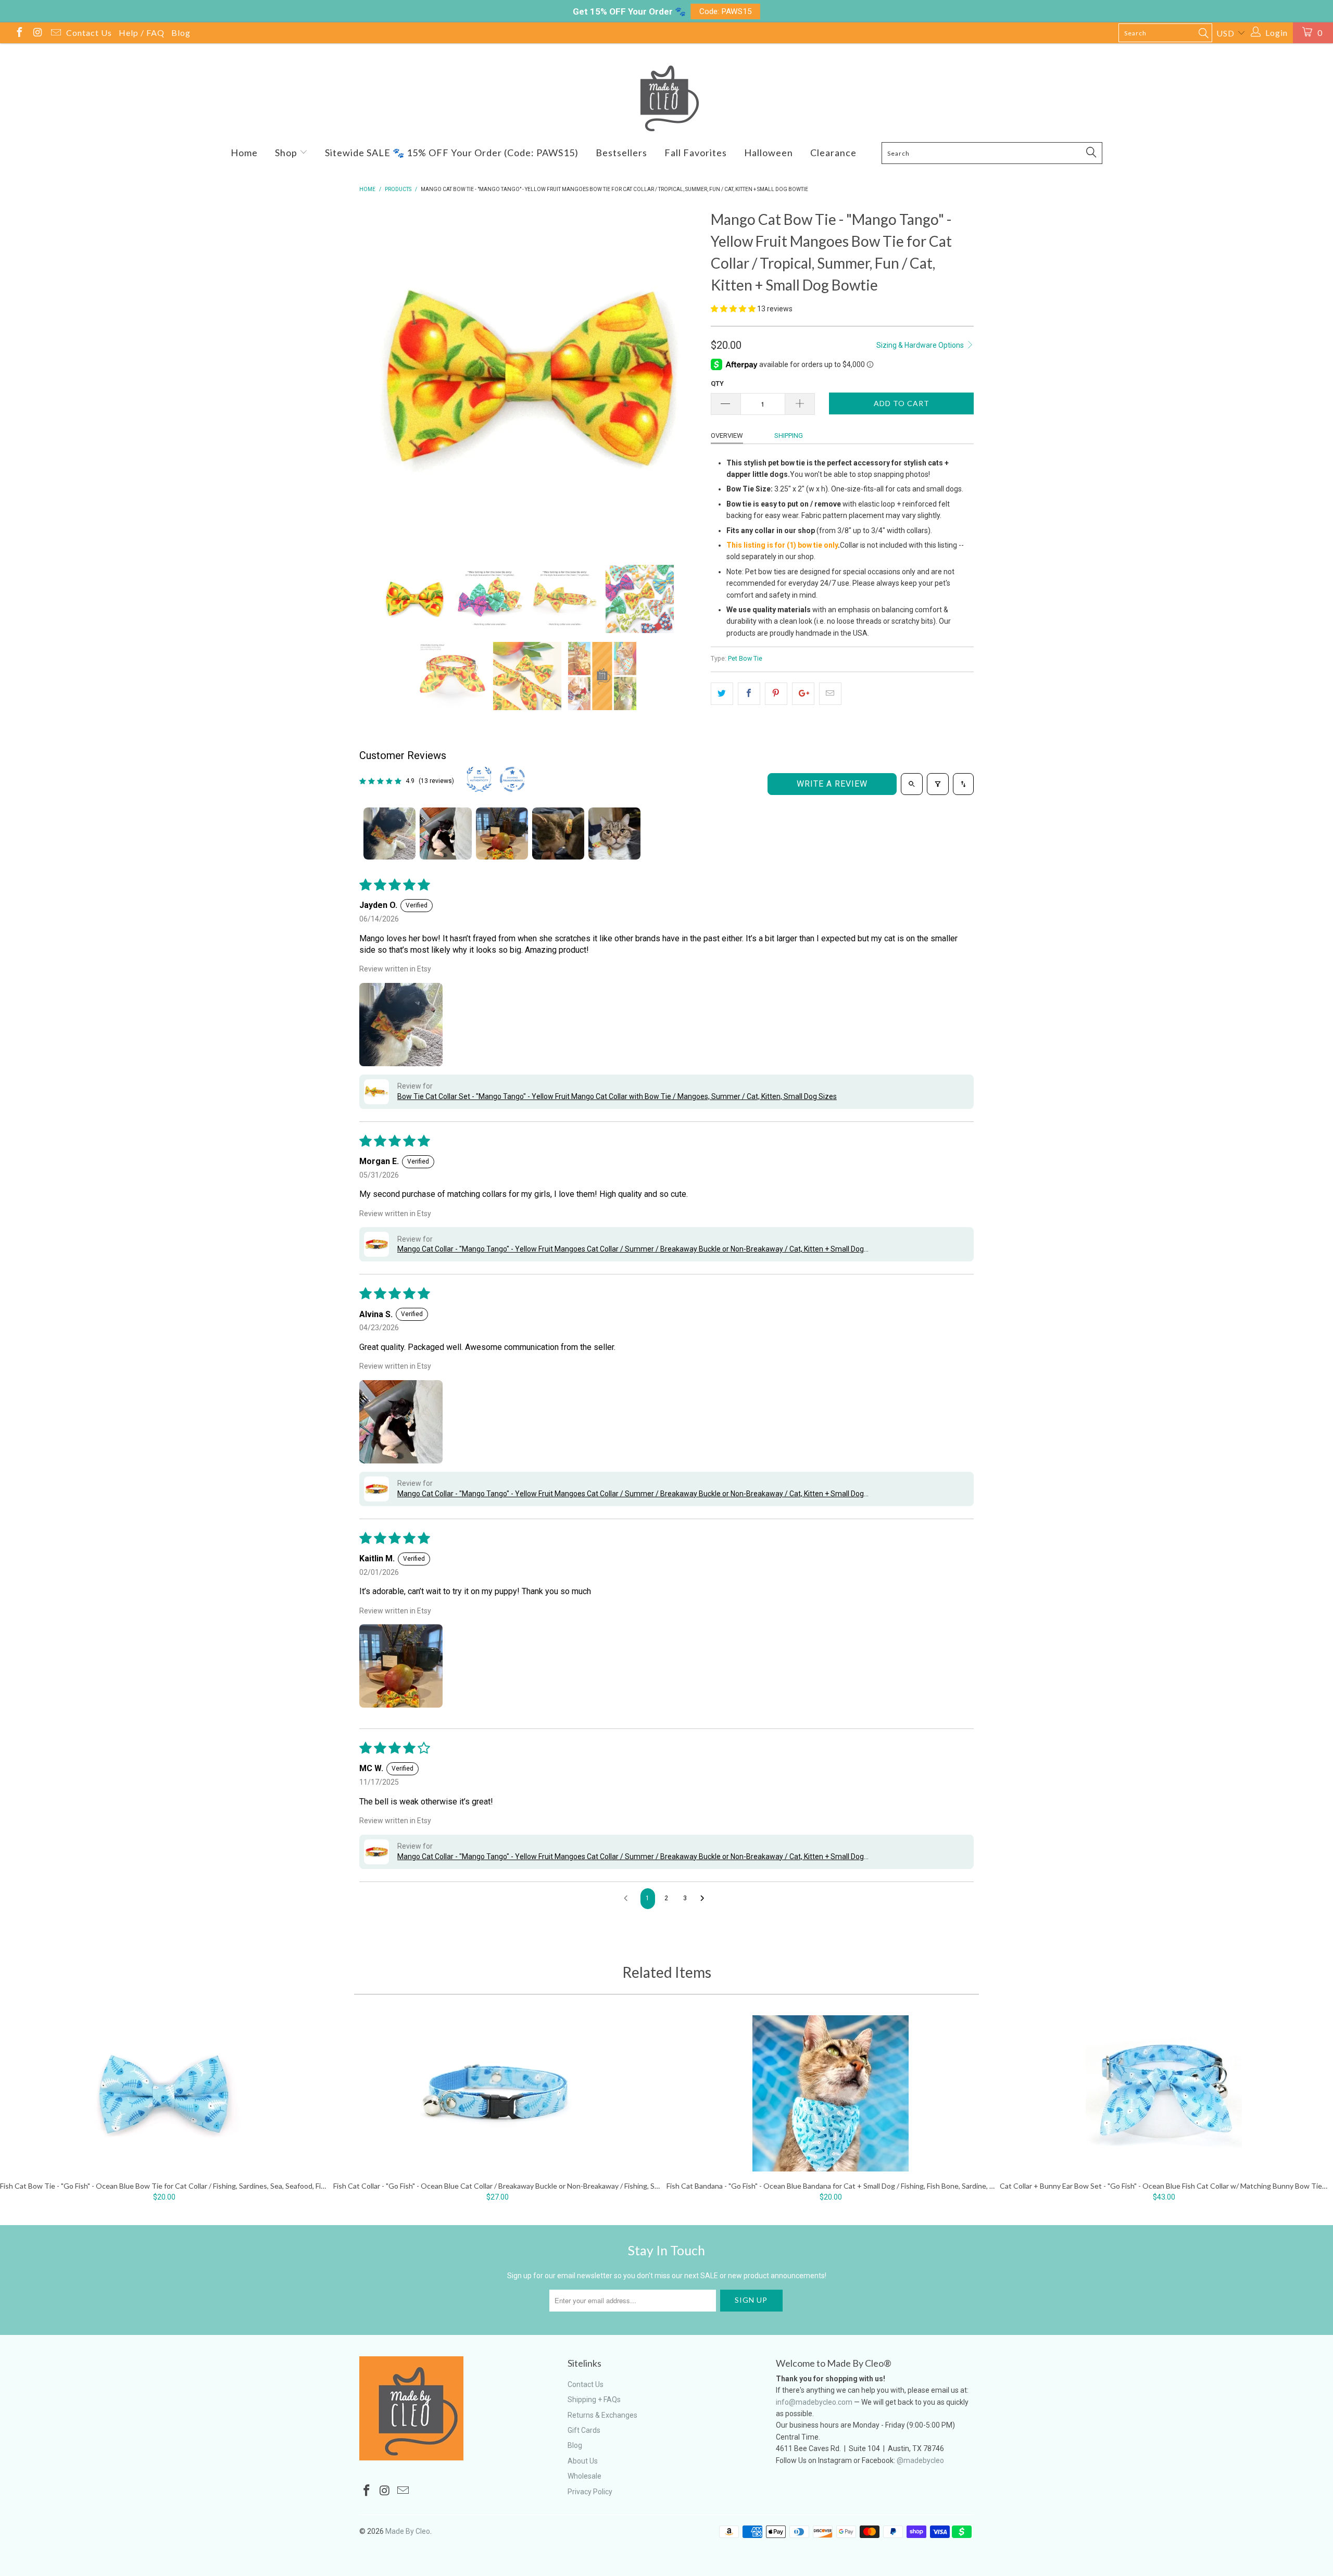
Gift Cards (584, 2430)
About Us (583, 2461)
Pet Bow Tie (745, 658)
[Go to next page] (705, 1899)
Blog (181, 33)
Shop (287, 153)
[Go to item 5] (614, 834)
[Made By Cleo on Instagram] (37, 34)
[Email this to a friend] (830, 693)
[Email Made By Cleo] (55, 34)
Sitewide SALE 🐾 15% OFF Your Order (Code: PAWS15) (452, 153)
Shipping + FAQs (594, 2400)
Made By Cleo (408, 2531)
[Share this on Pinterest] (776, 693)
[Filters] (938, 784)
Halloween (769, 153)
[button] (733, 309)
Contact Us (89, 33)
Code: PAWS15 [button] (726, 11)
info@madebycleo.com (814, 2402)
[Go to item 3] (502, 834)
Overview (727, 435)
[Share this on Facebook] (749, 693)
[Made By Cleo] (666, 98)
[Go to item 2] (446, 834)
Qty (717, 383)
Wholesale (584, 2476)
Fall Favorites (696, 153)
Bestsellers (621, 153)
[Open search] (912, 784)
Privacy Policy (590, 2492)
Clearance (833, 153)
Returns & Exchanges (602, 2415)
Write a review (832, 784)
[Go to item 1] (389, 834)
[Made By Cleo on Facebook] (19, 34)
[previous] (378, 378)
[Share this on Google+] (803, 693)
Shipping (789, 435)
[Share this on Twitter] (722, 693)
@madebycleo (920, 2460)
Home (244, 153)
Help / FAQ (142, 33)
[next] (682, 378)
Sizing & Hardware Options (921, 345)
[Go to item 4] (558, 834)
